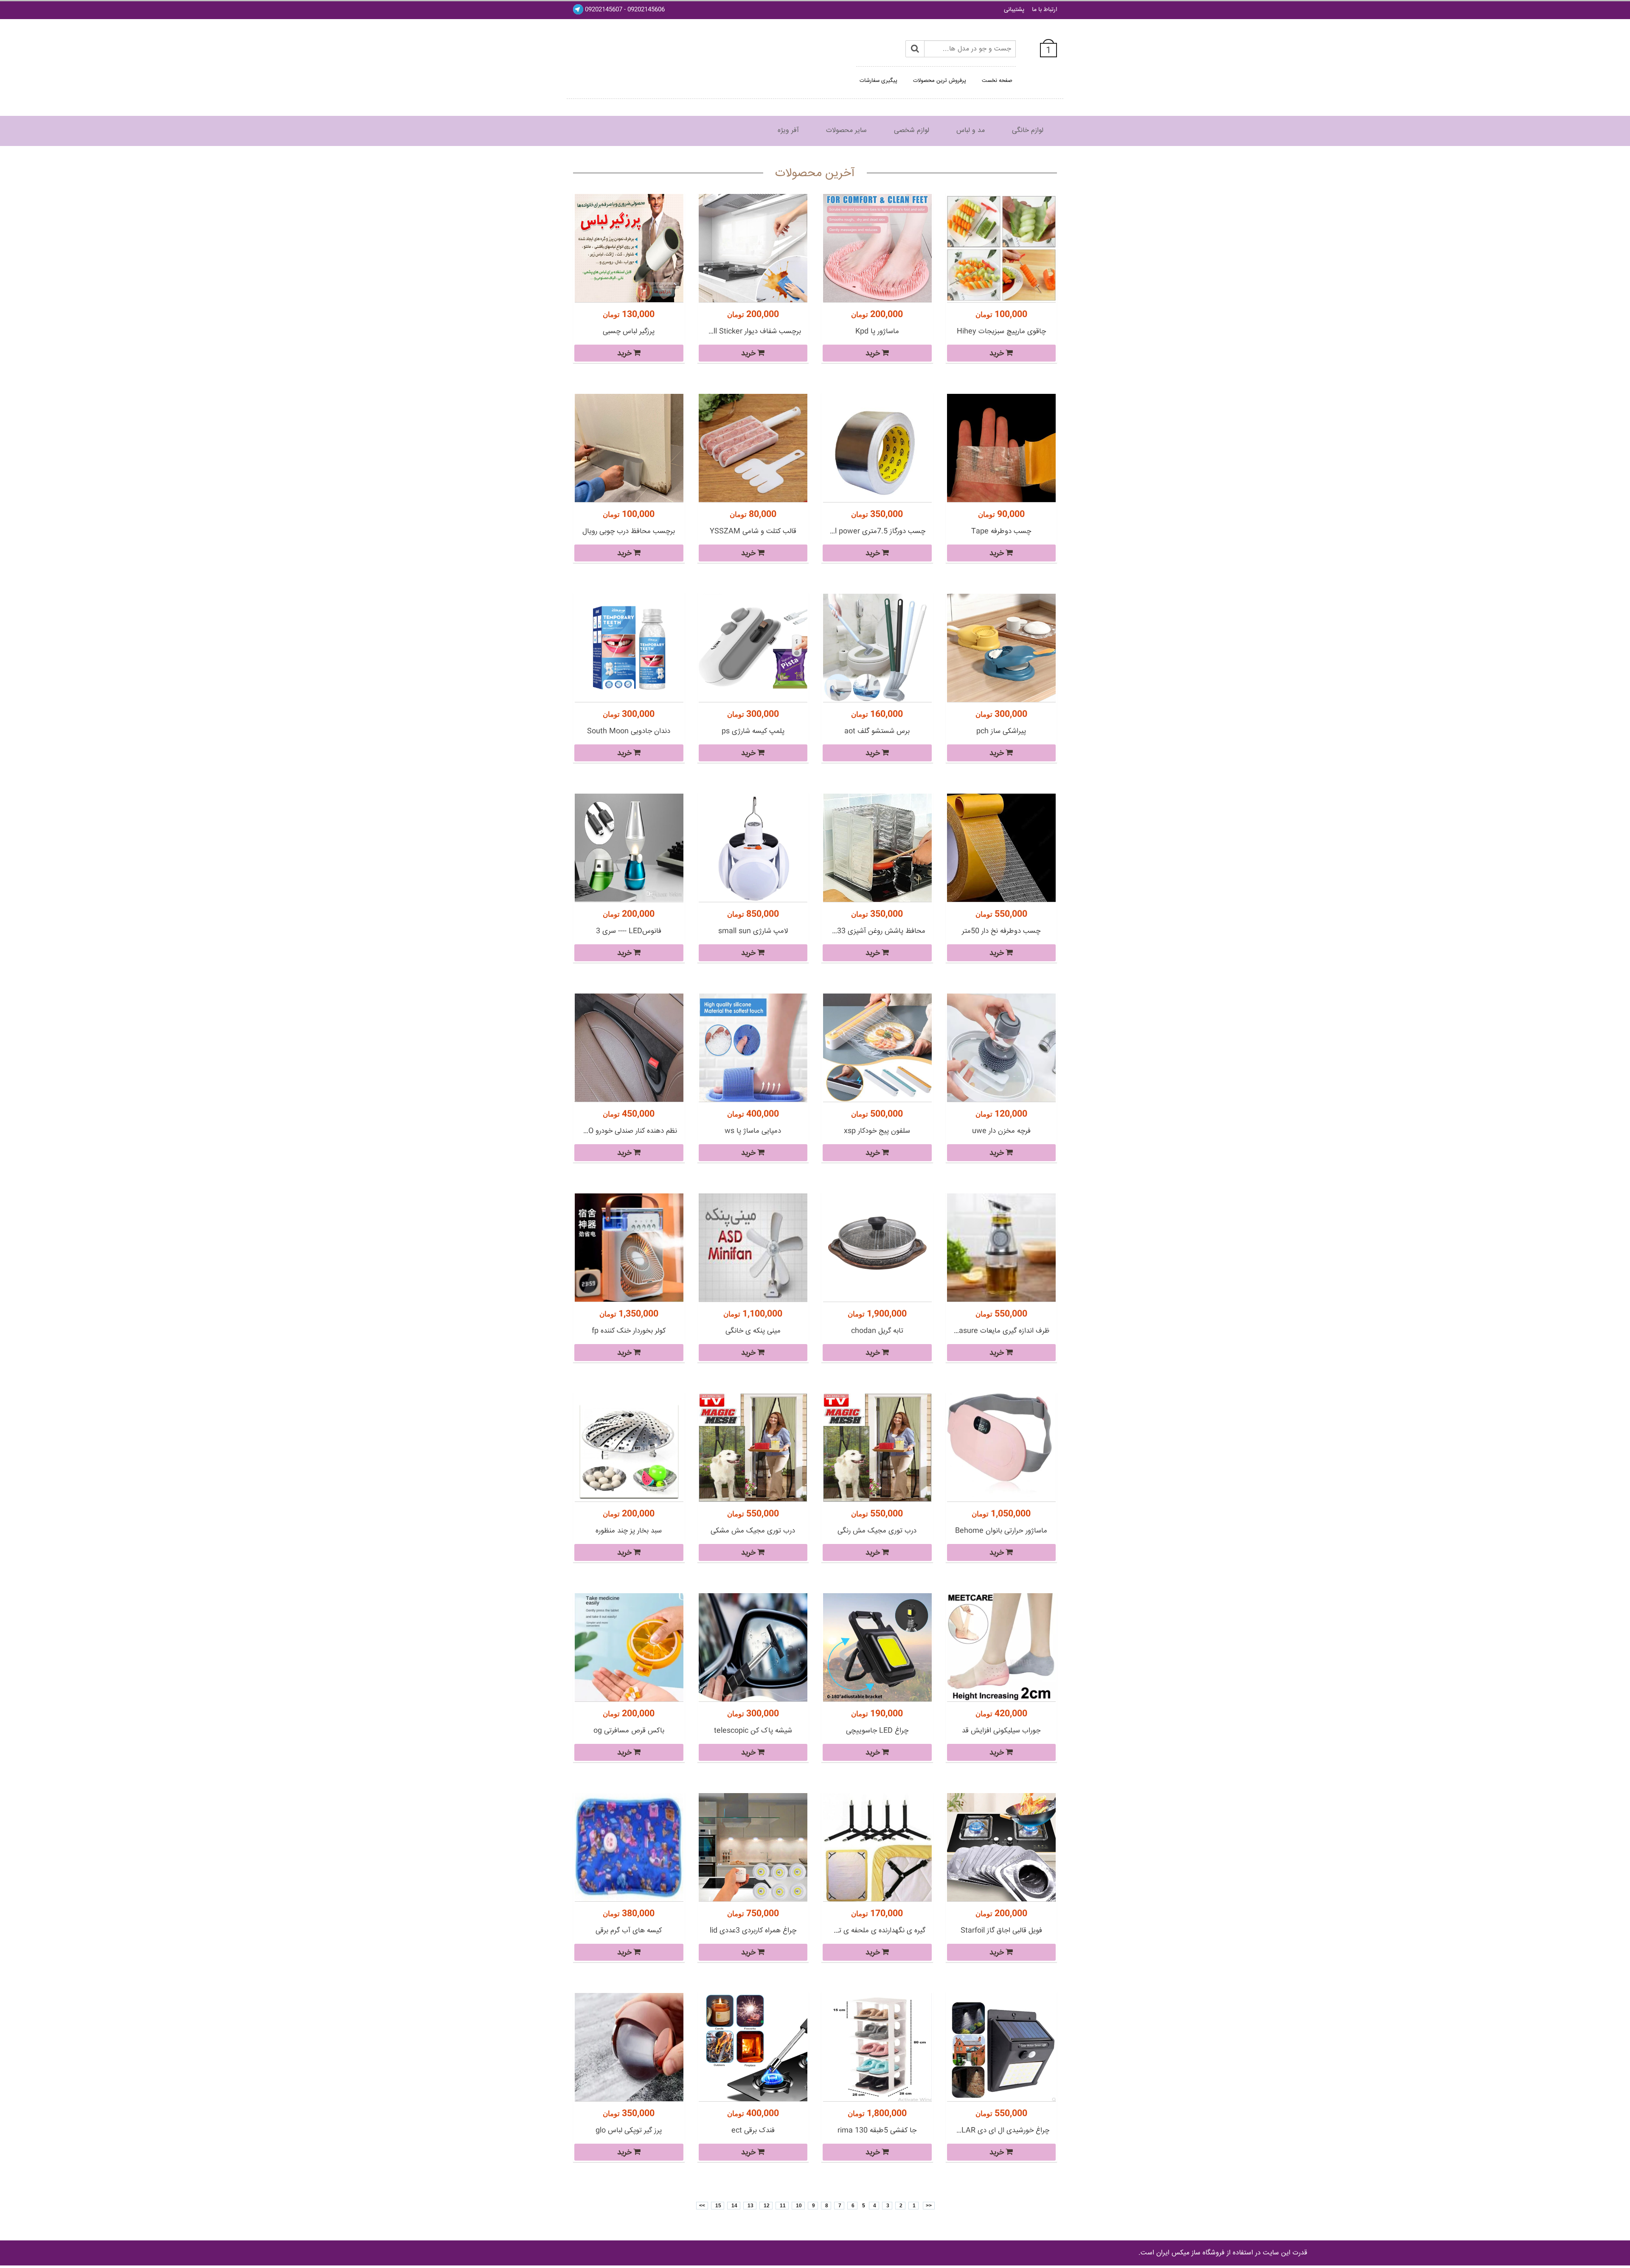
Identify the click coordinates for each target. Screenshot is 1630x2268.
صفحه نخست (997, 81)
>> (702, 2206)
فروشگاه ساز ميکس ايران (1190, 2253)
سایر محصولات (846, 131)
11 (782, 2206)
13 (750, 2206)
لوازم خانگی (1028, 131)
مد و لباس (971, 131)
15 (718, 2206)
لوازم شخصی (912, 131)
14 (734, 2206)
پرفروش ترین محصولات (940, 81)
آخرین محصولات (815, 174)
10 (798, 2206)
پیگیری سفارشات (878, 81)
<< (929, 2206)
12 (766, 2206)
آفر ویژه (788, 131)
